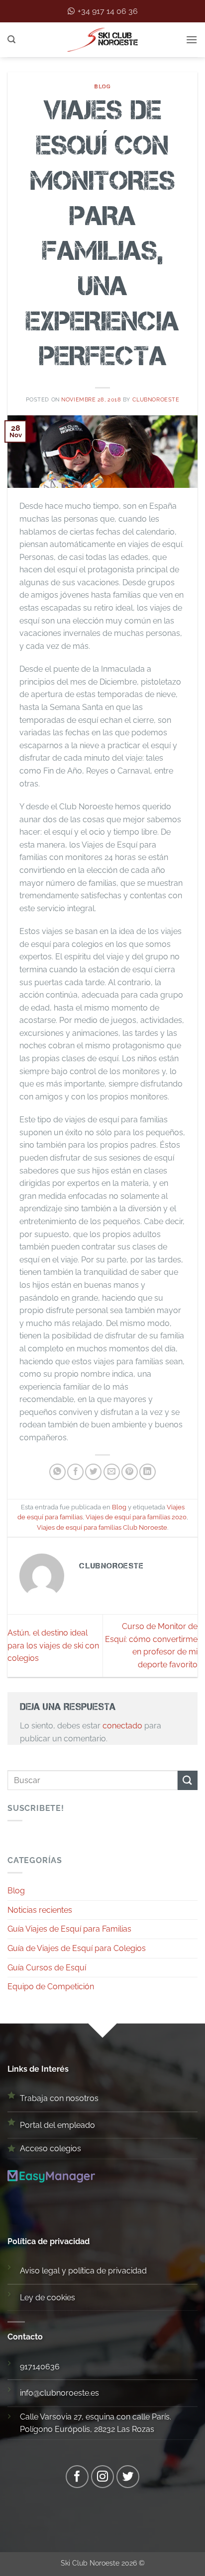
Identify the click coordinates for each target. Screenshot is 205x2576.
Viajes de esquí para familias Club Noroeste (102, 1527)
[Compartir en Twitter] (93, 1472)
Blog (102, 86)
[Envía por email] (112, 1472)
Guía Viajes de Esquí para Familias (69, 1929)
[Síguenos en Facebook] (77, 2477)
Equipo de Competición (51, 1987)
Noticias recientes (40, 1910)
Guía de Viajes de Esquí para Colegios (77, 1948)
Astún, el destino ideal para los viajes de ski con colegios (53, 1645)
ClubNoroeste (156, 399)
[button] (11, 39)
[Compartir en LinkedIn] (148, 1472)
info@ (30, 2393)
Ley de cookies (48, 2298)
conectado (122, 1726)
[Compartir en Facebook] (75, 1472)
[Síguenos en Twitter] (128, 2477)
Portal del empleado (57, 2125)
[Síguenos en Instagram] (103, 2477)
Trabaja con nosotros (59, 2098)
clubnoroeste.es (69, 2393)
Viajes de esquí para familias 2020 (136, 1517)
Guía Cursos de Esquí (47, 1968)
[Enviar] (188, 1780)
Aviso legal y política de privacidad (83, 2271)
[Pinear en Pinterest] (130, 1472)
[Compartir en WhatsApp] (57, 1472)
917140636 (40, 2367)
